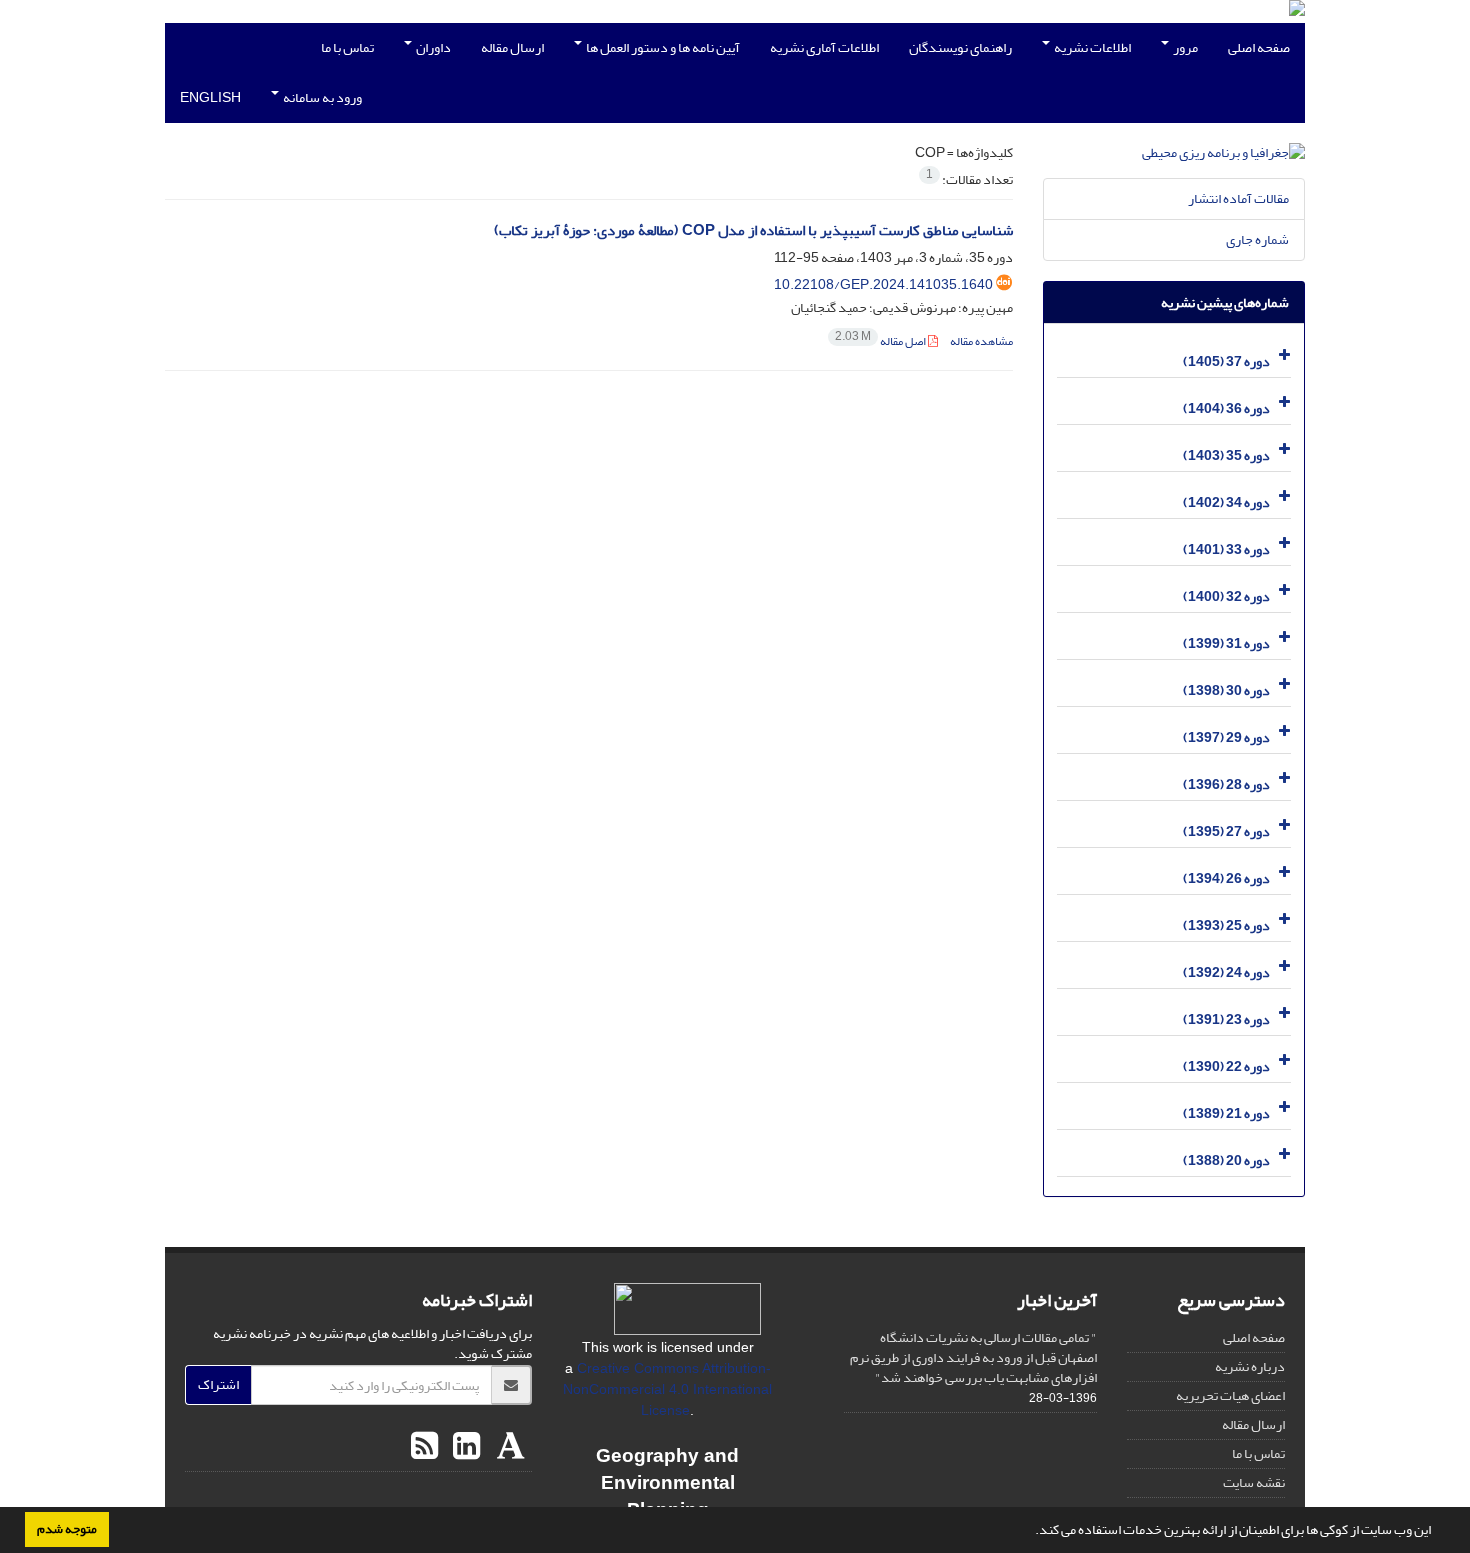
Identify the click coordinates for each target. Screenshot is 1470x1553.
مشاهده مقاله (981, 341)
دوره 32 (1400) (1226, 596)
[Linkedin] (464, 1447)
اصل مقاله (881, 341)
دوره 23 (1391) (1226, 1019)
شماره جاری (1257, 239)
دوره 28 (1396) (1226, 784)
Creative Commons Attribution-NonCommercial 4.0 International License (667, 1389)
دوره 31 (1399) (1226, 643)
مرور (1184, 47)
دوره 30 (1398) (1226, 690)
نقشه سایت (1254, 1482)
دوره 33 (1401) (1226, 549)
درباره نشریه (1250, 1366)
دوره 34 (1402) (1226, 502)
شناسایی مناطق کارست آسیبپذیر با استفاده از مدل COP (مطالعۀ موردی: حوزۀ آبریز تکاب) (753, 230)
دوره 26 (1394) (1226, 878)
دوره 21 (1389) (1226, 1113)
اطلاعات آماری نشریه (824, 47)
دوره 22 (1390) (1226, 1066)
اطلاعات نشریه (1091, 47)
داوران (432, 47)
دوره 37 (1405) (1226, 361)
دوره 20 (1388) (1226, 1160)
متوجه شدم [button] (67, 1529)
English (210, 97)
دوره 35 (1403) (1226, 455)
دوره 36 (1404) (1226, 408)
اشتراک (218, 1384)
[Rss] (424, 1447)
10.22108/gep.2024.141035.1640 (883, 284)
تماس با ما (347, 47)
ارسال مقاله (512, 47)
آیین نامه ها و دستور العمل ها (662, 47)
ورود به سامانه (321, 97)
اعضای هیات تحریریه (1230, 1395)
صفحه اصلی (1259, 47)
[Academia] (508, 1447)
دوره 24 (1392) (1226, 972)
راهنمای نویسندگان (960, 47)
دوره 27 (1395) (1226, 831)
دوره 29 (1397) (1226, 737)
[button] (1030, 1532)
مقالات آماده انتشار (1238, 198)
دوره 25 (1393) (1226, 925)
